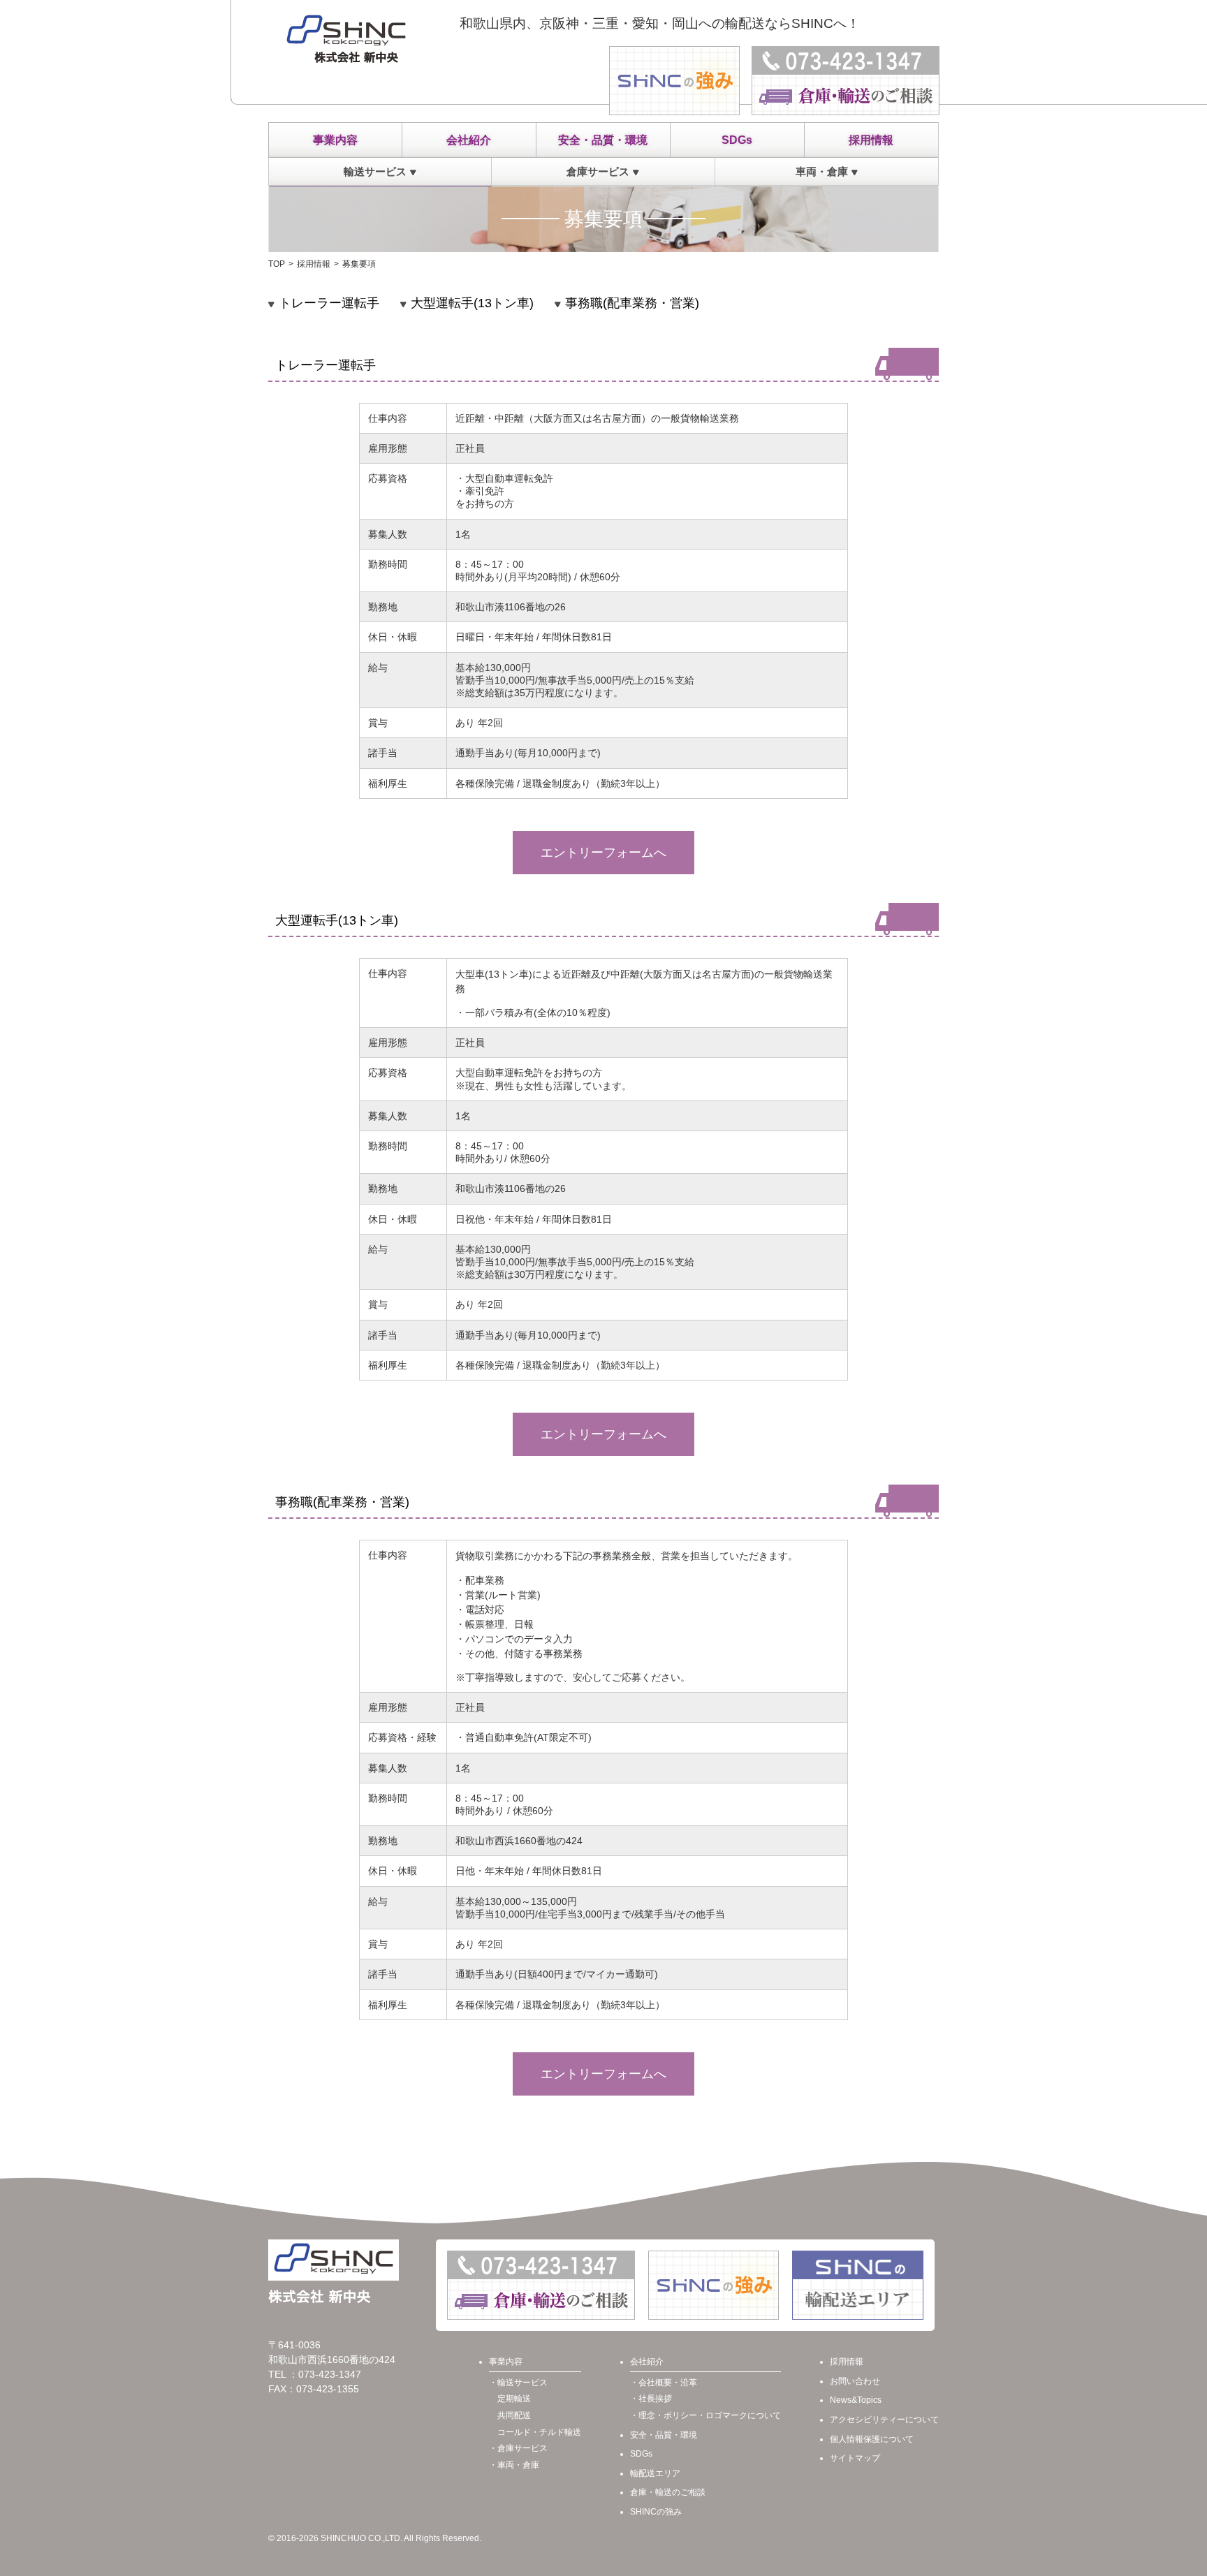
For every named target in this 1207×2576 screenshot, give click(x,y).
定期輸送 (514, 2399)
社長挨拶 (655, 2399)
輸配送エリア (655, 2473)
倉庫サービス (598, 171)
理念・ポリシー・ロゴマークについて (710, 2415)
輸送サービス (375, 171)
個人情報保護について (872, 2439)
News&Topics (856, 2400)
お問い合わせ (855, 2381)
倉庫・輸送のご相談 (668, 2492)
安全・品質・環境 (603, 140)
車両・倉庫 (822, 171)
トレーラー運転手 (329, 303)
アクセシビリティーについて (884, 2420)
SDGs (737, 140)
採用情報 (871, 140)
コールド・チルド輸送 (539, 2432)
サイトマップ (855, 2458)
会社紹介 (469, 140)
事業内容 (335, 140)
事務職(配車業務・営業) (632, 303)
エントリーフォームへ (603, 853)
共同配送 (514, 2415)
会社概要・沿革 (668, 2383)
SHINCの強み (656, 2512)
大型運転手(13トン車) (472, 303)
